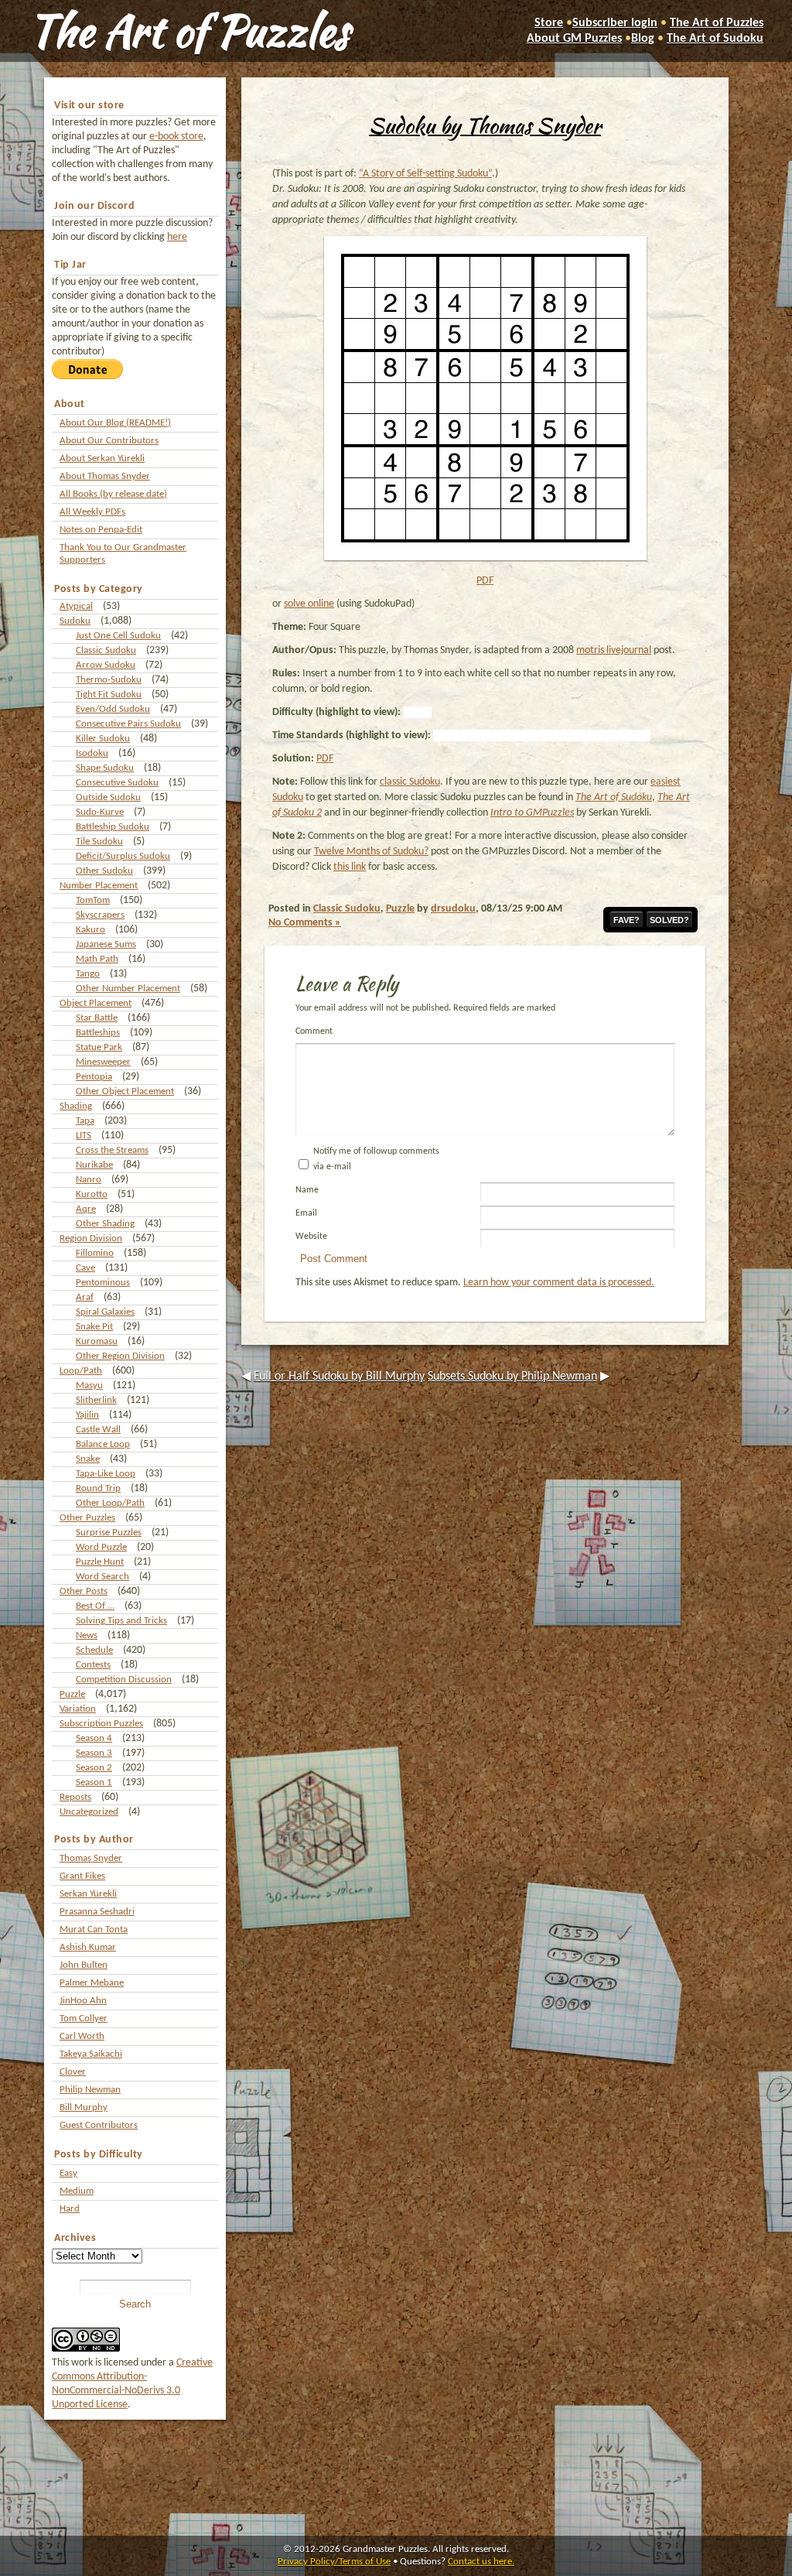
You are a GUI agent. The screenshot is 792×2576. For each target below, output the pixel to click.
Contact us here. (481, 2562)
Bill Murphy (84, 2107)
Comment (314, 1031)
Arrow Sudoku (106, 665)
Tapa (85, 1121)
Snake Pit (94, 1327)
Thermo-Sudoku (109, 680)
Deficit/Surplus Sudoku (123, 856)
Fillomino (95, 1253)
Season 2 (94, 1768)
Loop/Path (81, 1371)
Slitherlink (96, 1400)
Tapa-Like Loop (106, 1474)
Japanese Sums (106, 944)
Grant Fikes (82, 1876)
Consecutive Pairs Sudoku (128, 724)
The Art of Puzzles (189, 31)
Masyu (89, 1385)
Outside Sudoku (108, 797)
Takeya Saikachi (91, 2054)
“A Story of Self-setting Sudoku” (425, 174)
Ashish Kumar (88, 1947)
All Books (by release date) (113, 494)
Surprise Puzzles (109, 1533)
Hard (70, 2209)
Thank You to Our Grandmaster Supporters (123, 554)
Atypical (76, 606)
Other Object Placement (125, 1091)
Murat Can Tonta (94, 1929)
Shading (76, 1106)
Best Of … (95, 1606)
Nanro (89, 1180)
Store (549, 23)
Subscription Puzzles (101, 1724)
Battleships (98, 1033)
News (87, 1635)
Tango (88, 974)
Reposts (75, 1797)
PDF (485, 581)
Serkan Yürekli (88, 1894)
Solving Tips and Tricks (121, 1621)
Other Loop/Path (110, 1503)
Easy (68, 2173)
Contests (93, 1665)
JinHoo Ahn (83, 2001)
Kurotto (92, 1194)
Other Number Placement (128, 989)
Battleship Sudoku (113, 827)
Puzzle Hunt (100, 1562)
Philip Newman (90, 2090)
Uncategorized (89, 1812)
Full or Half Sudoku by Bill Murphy (339, 1377)
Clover (73, 2072)
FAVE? (626, 920)
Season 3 (94, 1753)
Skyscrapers (100, 915)
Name (307, 1190)
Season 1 (94, 1782)
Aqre (86, 1209)
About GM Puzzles (574, 39)
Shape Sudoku (105, 768)
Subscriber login (615, 23)
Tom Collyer (84, 2018)
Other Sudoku (104, 871)
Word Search (102, 1577)
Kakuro (90, 930)
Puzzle (72, 1694)
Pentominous (103, 1283)
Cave (85, 1268)
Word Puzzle (101, 1547)
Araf (85, 1297)
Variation (78, 1709)
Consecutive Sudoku (117, 783)
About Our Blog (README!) (115, 423)
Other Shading (105, 1224)
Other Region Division (120, 1356)
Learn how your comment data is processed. (559, 1283)
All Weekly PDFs (92, 512)
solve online (309, 604)
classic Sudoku (410, 782)
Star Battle (97, 1018)
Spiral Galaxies (105, 1312)
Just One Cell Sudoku (118, 636)
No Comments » (305, 923)
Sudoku (75, 621)
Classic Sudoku (106, 650)
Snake (88, 1459)
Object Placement (96, 1003)
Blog (643, 39)
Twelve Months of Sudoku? (371, 852)
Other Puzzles (87, 1518)
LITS (84, 1136)
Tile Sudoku (99, 842)
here (177, 237)
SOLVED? (669, 920)
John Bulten (84, 1965)
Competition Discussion (124, 1680)
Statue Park (99, 1047)
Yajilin (87, 1415)
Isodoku (92, 753)
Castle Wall (98, 1430)
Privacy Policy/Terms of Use (334, 2562)
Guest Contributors (99, 2125)
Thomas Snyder (91, 1858)
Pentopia (94, 1077)
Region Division (91, 1238)
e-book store (176, 137)
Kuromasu (97, 1341)
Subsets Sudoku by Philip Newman (512, 1377)
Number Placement (99, 886)
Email (306, 1213)
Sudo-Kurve (100, 812)
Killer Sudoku (103, 739)
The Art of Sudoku (715, 39)
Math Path (97, 959)
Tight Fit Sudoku (109, 694)
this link (350, 867)
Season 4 (94, 1738)
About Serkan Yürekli (102, 458)
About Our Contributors (109, 441)
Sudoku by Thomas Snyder (485, 125)
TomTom (93, 900)
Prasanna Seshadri (97, 1912)
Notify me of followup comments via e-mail (376, 1159)
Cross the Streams (112, 1150)
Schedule (94, 1650)
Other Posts (84, 1591)
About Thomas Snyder (105, 476)
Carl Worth (82, 2036)
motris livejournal (614, 650)
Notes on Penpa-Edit (101, 530)
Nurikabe (94, 1165)
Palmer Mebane (92, 1983)
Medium (77, 2191)
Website (311, 1237)
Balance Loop (103, 1444)
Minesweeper (103, 1062)
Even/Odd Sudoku (113, 709)
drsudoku (453, 909)
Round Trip (98, 1488)
